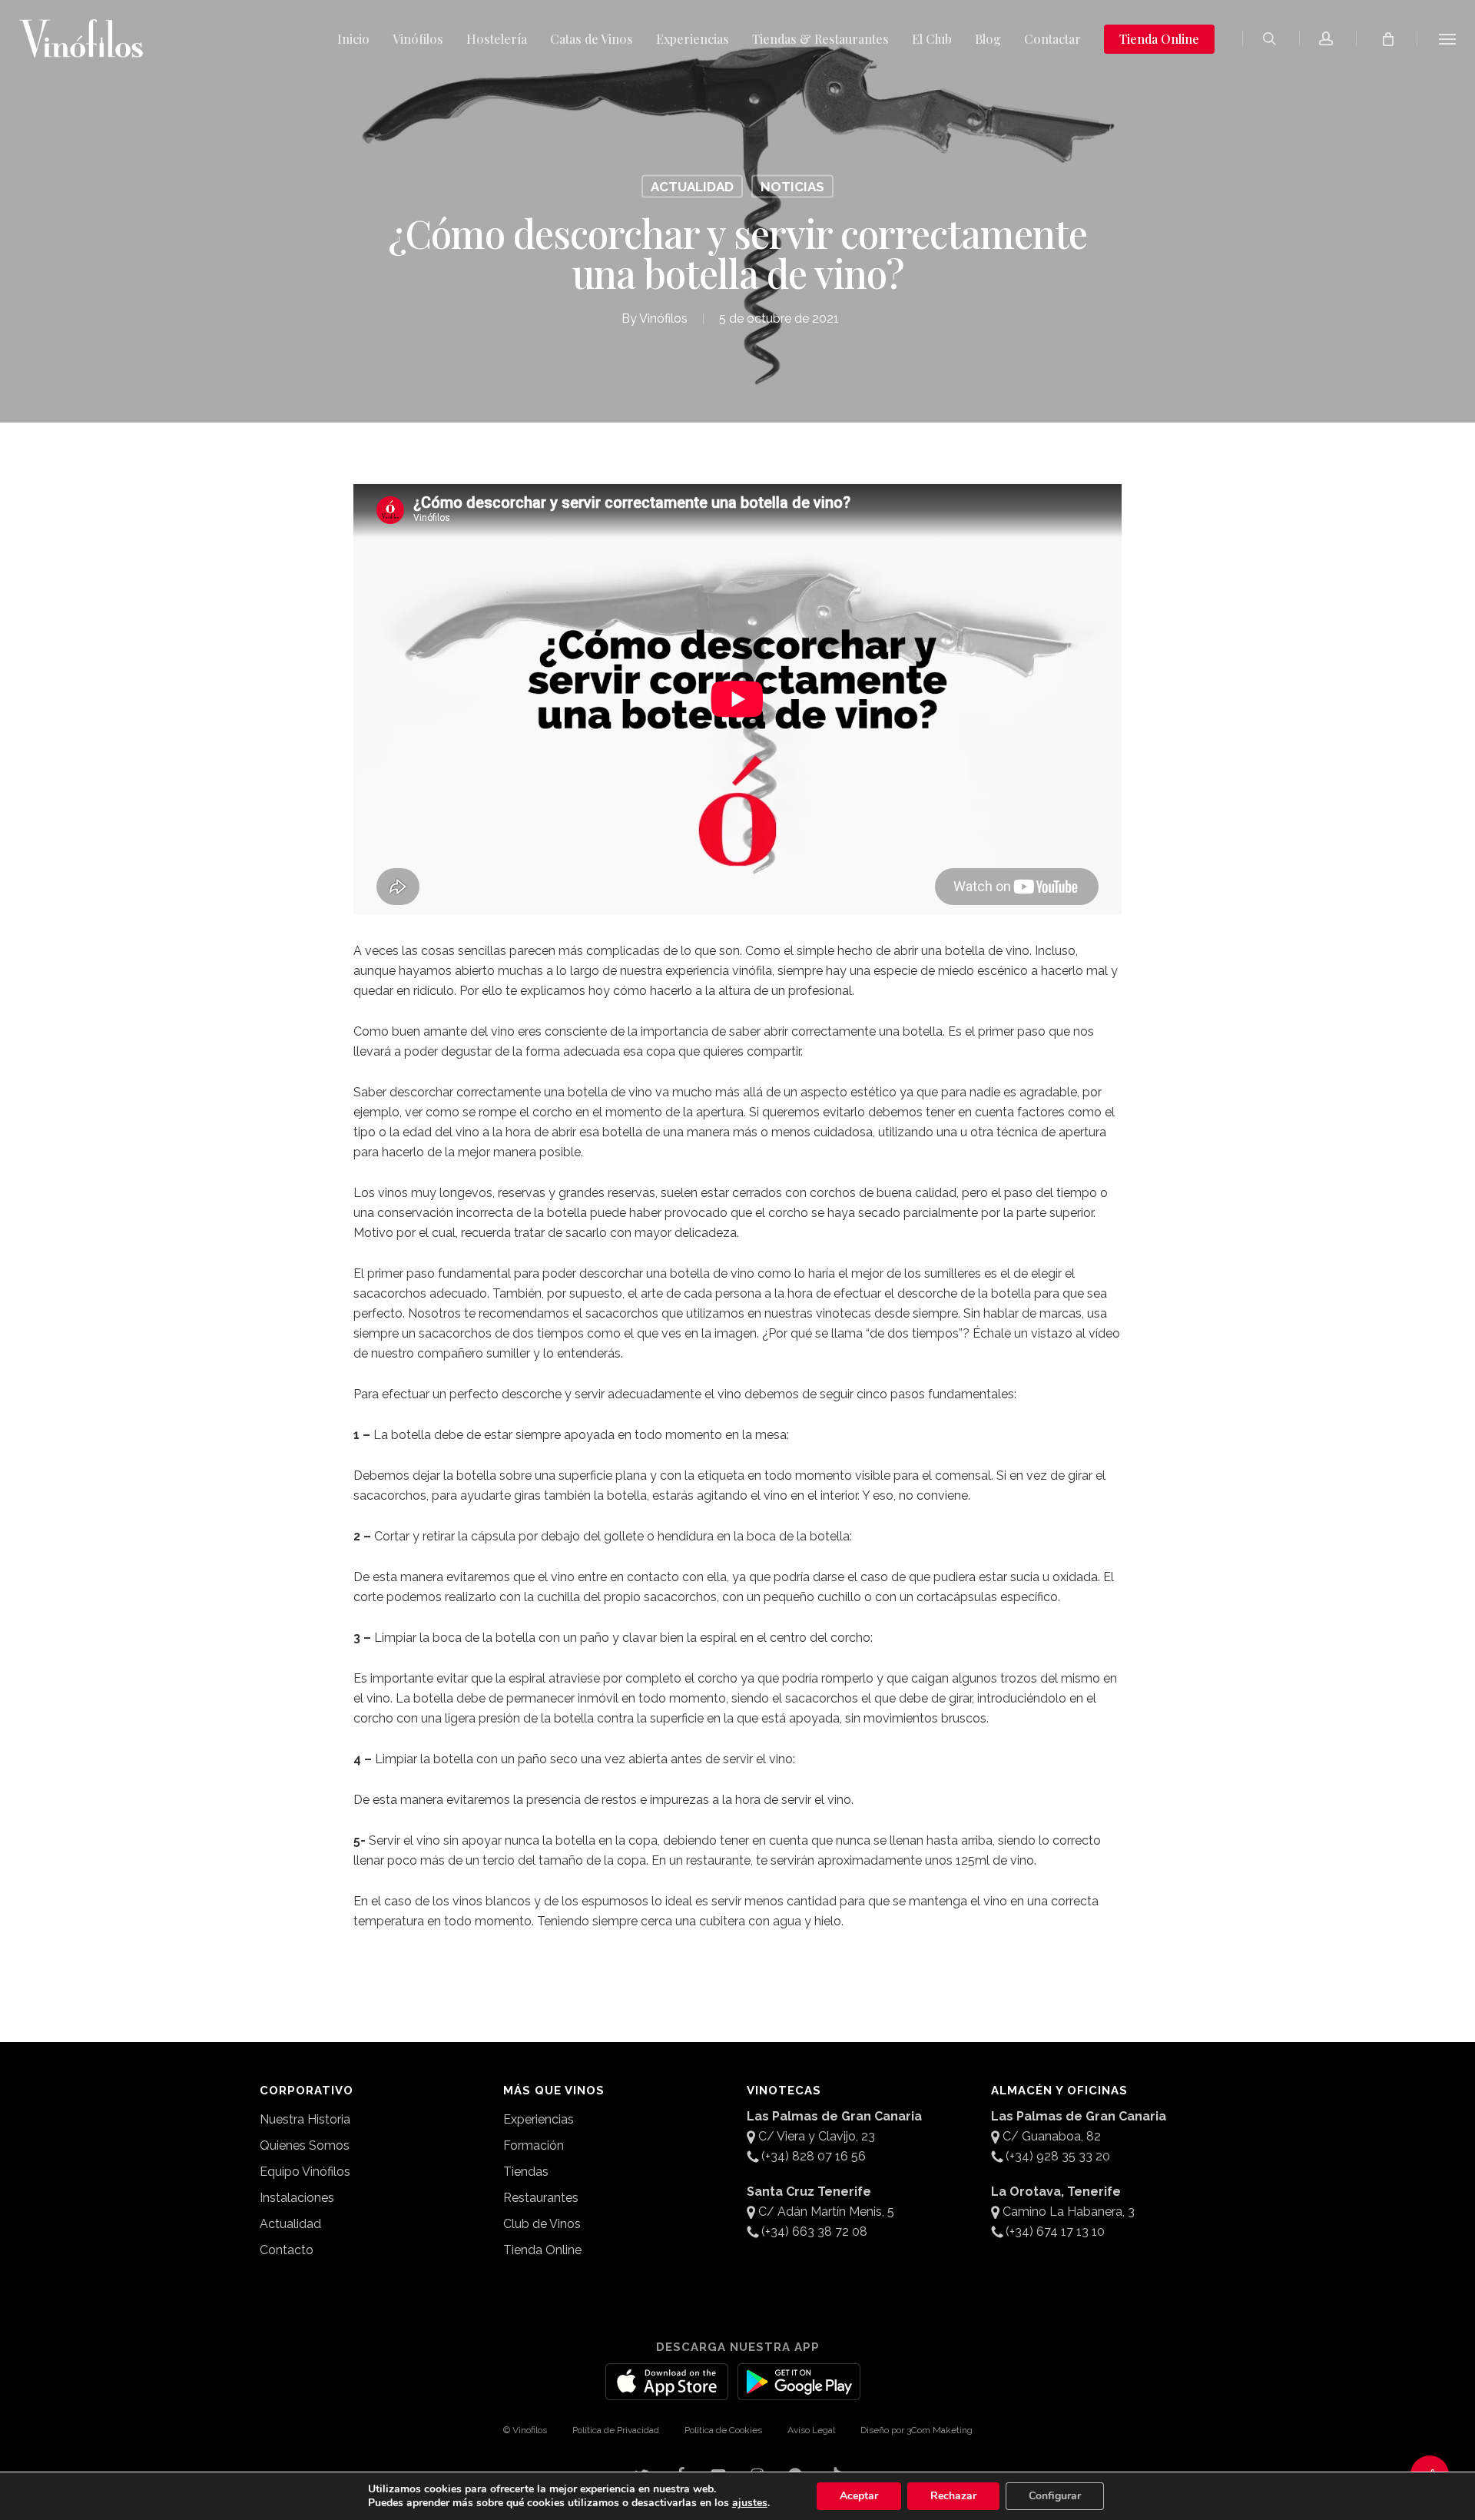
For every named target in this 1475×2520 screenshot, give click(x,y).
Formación (534, 2145)
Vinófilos (663, 318)
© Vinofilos (525, 2430)
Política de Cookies (723, 2430)
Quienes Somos (305, 2145)
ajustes (750, 2503)
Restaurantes (541, 2198)
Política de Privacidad (616, 2430)
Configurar (1055, 2496)
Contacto (287, 2250)
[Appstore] (667, 2391)
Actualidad (692, 187)
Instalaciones (297, 2198)
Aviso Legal (811, 2430)
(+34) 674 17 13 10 (1055, 2232)
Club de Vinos (542, 2224)
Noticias (792, 187)
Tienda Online (542, 2250)
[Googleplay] (799, 2391)
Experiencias (539, 2119)
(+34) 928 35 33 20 (1058, 2156)
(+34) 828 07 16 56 (814, 2156)
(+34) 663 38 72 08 (814, 2232)
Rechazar (953, 2496)
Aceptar (859, 2496)
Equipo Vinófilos (305, 2172)
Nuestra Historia (305, 2119)
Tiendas (526, 2172)
